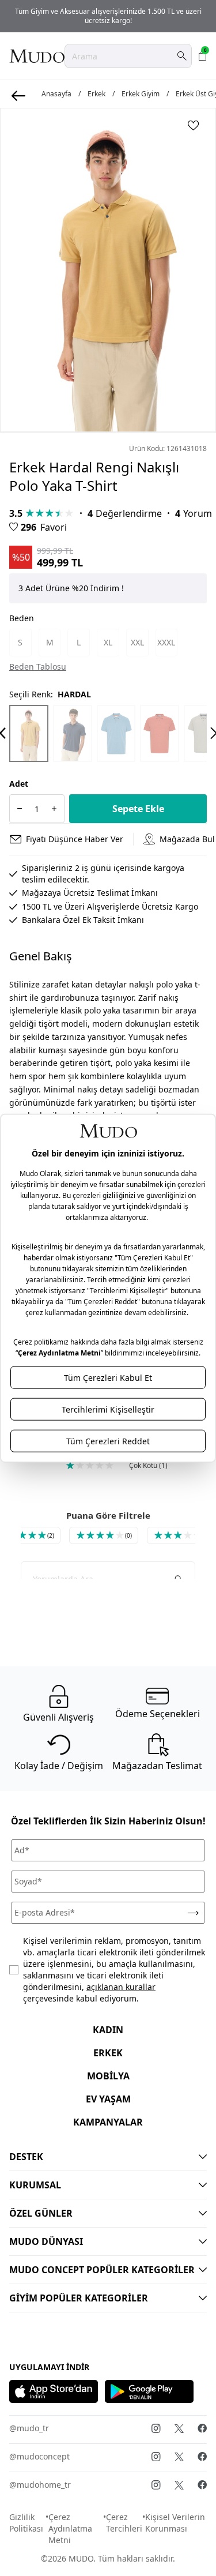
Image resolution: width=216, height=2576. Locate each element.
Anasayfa (56, 94)
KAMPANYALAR (108, 2122)
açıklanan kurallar (121, 1987)
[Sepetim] (203, 56)
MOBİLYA (108, 2076)
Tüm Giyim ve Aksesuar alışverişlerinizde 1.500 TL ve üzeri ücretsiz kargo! (108, 16)
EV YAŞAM (108, 2099)
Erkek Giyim (141, 94)
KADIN (108, 2030)
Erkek (96, 94)
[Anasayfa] (37, 56)
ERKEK (108, 2053)
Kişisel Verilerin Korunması (175, 2523)
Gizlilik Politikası (26, 2523)
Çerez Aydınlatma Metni (70, 2528)
